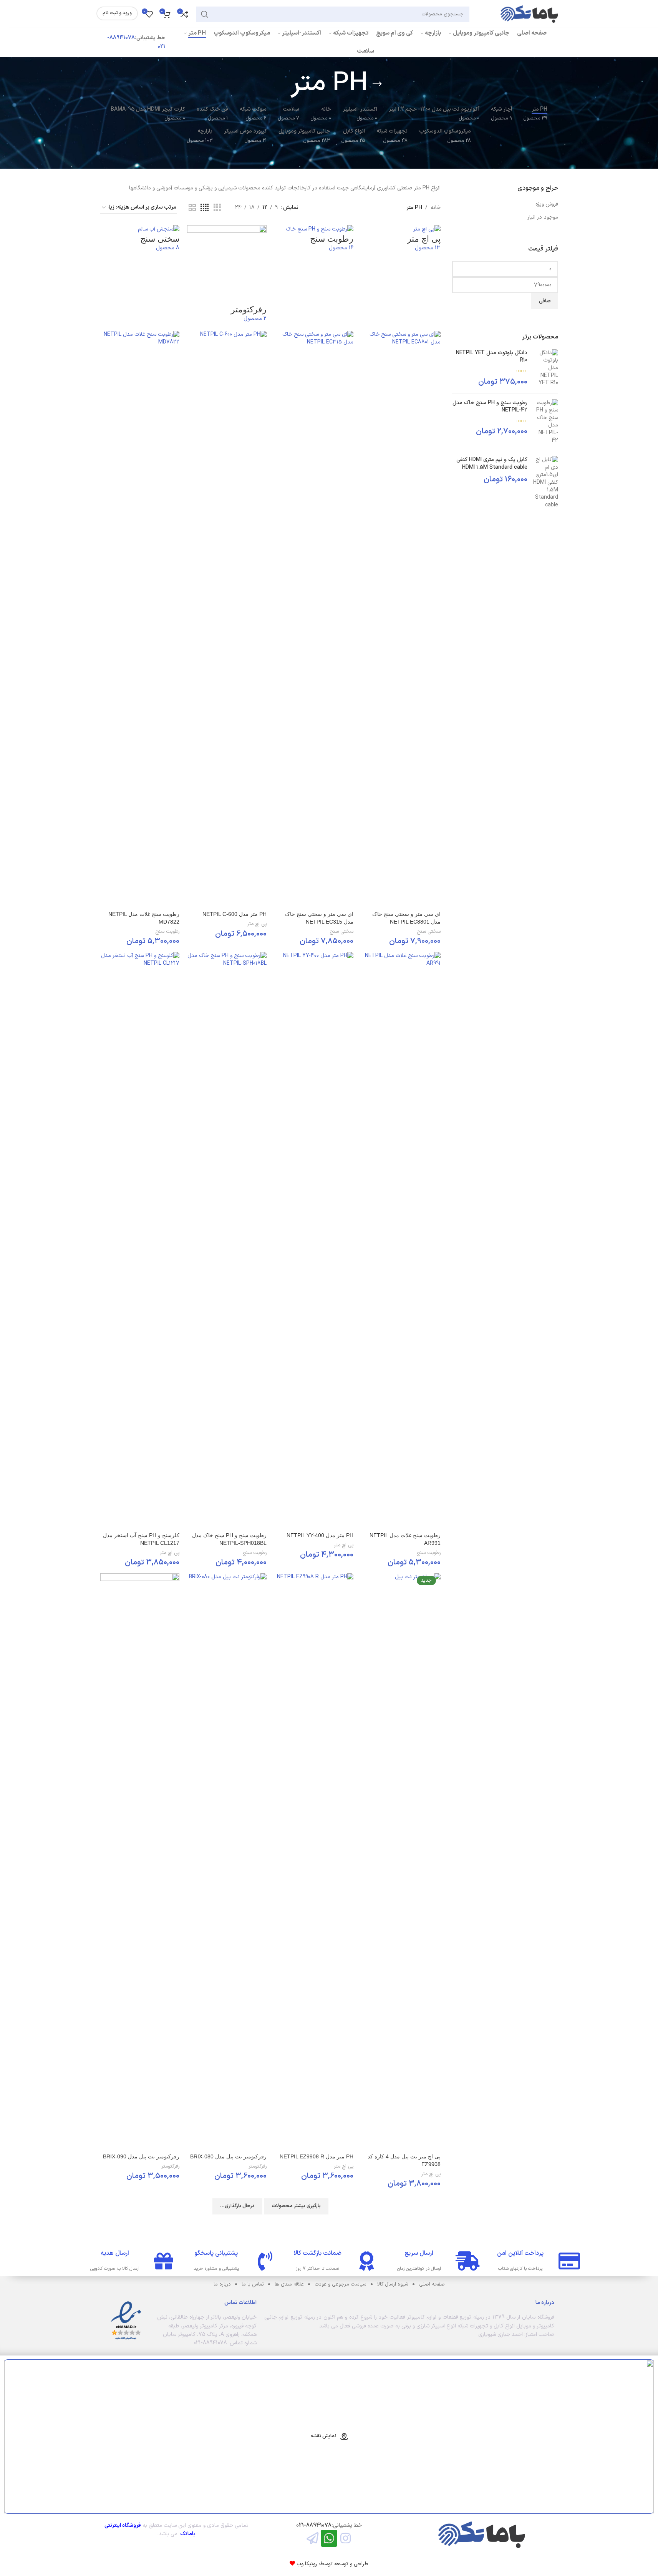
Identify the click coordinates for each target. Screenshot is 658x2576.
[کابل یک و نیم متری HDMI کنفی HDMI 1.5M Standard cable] (546, 482)
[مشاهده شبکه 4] (205, 208)
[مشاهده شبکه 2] (192, 208)
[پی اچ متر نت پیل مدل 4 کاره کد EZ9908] (401, 1861)
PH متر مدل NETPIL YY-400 (320, 1535)
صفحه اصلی (432, 2284)
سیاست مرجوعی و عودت (341, 2284)
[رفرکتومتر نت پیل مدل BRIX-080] (227, 1861)
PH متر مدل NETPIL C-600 (235, 914)
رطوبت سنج (167, 932)
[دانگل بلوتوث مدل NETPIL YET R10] (546, 368)
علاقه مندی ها (289, 2284)
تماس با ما (253, 2284)
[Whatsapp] (329, 2538)
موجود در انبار (543, 217)
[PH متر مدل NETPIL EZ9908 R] (314, 1861)
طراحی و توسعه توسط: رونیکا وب (332, 2564)
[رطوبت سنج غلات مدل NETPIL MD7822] (140, 619)
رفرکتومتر (258, 2166)
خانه (436, 208)
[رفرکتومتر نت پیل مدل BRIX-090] (140, 1861)
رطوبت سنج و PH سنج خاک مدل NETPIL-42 (490, 407)
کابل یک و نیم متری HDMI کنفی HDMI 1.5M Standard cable (492, 464)
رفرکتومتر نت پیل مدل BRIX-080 (228, 2156)
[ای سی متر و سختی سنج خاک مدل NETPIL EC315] (314, 619)
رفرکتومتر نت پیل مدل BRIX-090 (141, 2156)
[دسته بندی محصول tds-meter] (271, 1206)
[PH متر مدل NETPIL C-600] (227, 619)
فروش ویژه (547, 204)
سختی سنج (429, 932)
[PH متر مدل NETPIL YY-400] (314, 1240)
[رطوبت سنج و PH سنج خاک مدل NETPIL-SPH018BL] (227, 1240)
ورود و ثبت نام (117, 13)
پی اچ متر (257, 924)
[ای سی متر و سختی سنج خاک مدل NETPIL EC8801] (401, 619)
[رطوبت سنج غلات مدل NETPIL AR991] (401, 1240)
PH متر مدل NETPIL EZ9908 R (317, 2156)
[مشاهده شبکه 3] (217, 208)
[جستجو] (205, 14)
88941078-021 (314, 2525)
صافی (545, 301)
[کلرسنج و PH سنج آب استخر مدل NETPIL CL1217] (140, 1240)
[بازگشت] (377, 84)
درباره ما (222, 2284)
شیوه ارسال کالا (393, 2284)
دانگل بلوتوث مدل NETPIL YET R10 (492, 357)
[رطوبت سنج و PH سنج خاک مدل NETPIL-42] (546, 422)
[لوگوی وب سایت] (529, 14)
